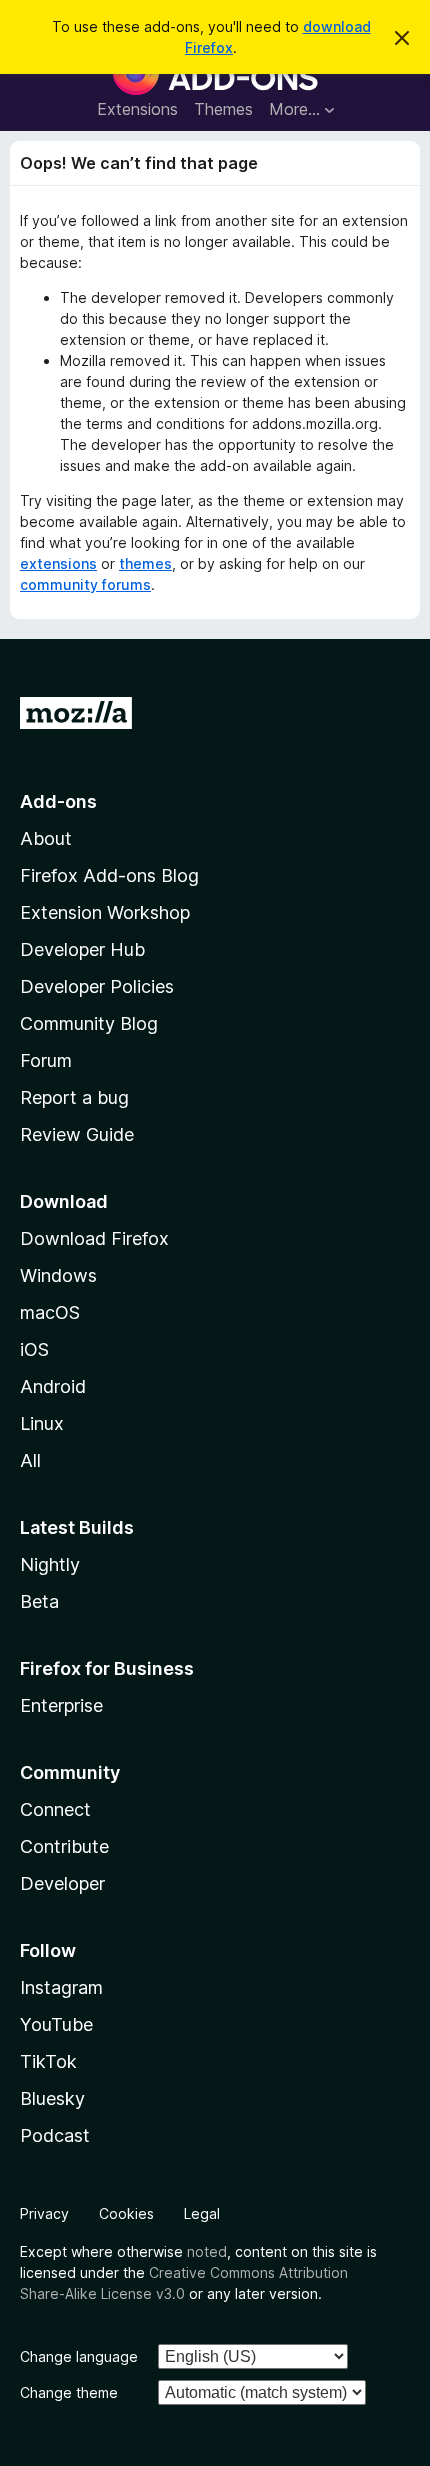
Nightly (50, 1564)
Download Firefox (94, 1238)
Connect (55, 1809)
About (46, 838)
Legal (202, 2213)
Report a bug (74, 1097)
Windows (58, 1275)
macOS (50, 1312)
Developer (62, 1883)
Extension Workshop (105, 912)
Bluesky (52, 2098)
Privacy (44, 2213)
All (30, 1460)
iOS (34, 1349)
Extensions (137, 109)
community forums (85, 584)
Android (53, 1386)
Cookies (126, 2213)
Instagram (61, 1987)
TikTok (48, 2061)
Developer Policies (97, 986)
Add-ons (58, 801)
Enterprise (61, 1705)
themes (145, 563)
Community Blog (89, 1023)
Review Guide (77, 1134)
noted (207, 2251)
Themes (223, 109)
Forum (46, 1060)
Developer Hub (82, 949)
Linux (42, 1423)
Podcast (55, 2135)
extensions (58, 563)
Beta (39, 1601)
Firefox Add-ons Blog (109, 875)
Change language (79, 2356)
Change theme (69, 2392)
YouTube (56, 2024)
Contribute (64, 1846)
